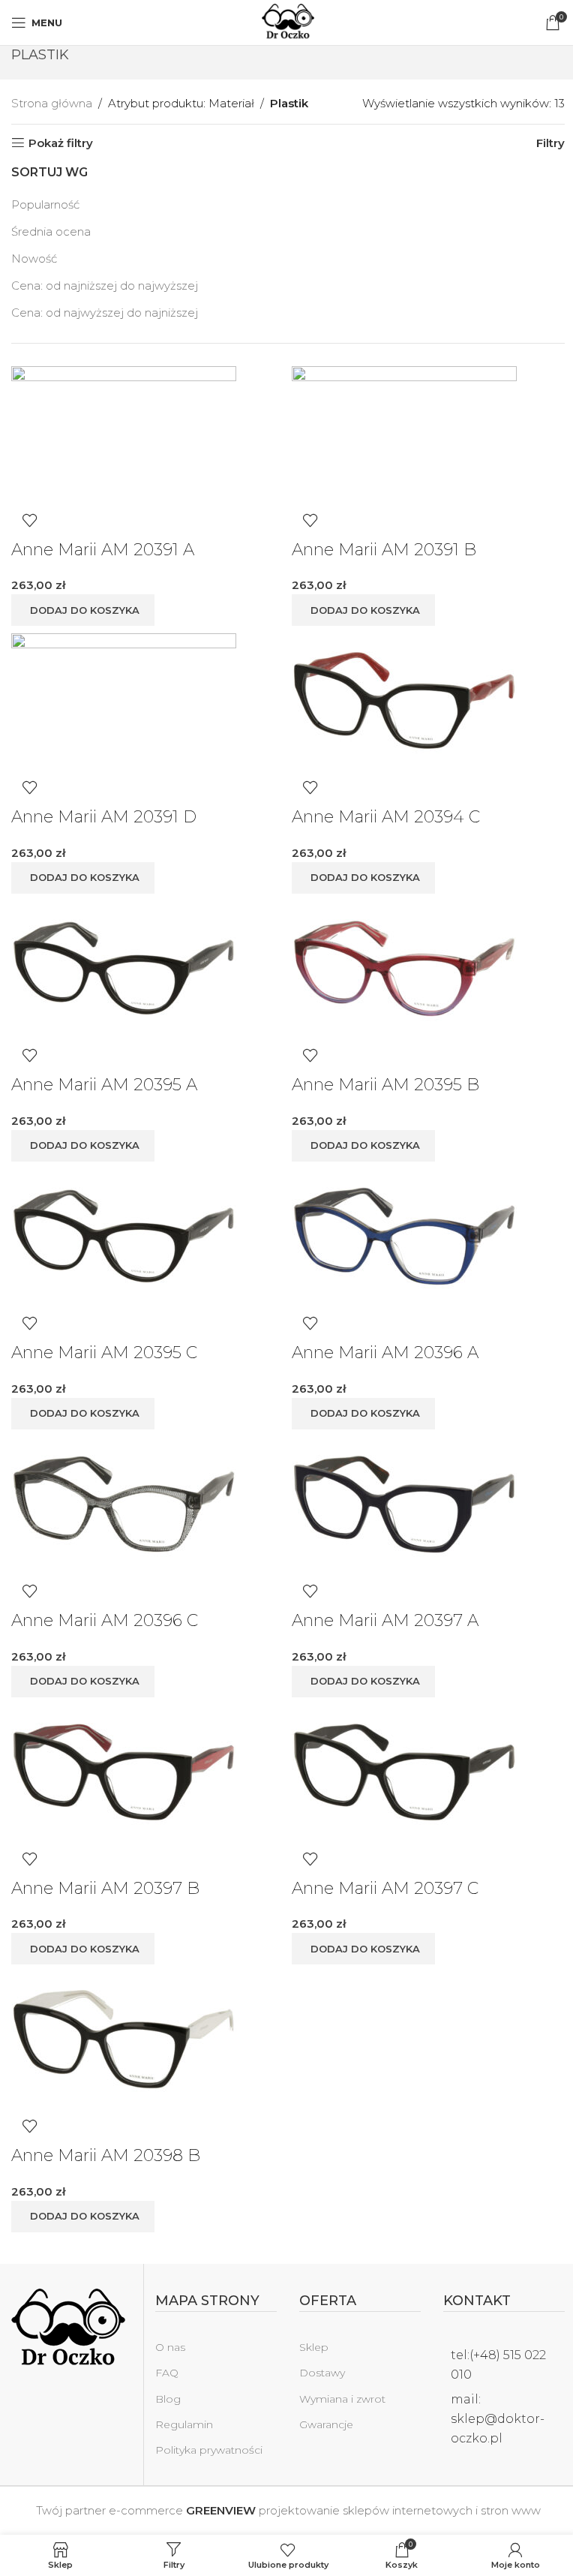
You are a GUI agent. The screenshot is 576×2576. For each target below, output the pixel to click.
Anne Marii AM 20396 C (105, 1620)
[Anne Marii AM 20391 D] (124, 700)
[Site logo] (288, 21)
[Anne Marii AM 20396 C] (124, 1503)
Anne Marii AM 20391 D (104, 817)
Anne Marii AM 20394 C (386, 817)
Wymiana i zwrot (342, 2399)
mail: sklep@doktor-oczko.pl (498, 2418)
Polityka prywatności (209, 2450)
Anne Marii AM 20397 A (385, 1620)
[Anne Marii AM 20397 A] (404, 1503)
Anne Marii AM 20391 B (384, 550)
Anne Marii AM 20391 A (103, 550)
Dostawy (322, 2373)
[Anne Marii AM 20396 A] (404, 1235)
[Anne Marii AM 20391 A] (124, 433)
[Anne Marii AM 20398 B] (124, 2038)
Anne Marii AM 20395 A (104, 1085)
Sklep (314, 2347)
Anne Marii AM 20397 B (105, 1888)
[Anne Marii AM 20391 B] (404, 433)
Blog (168, 2399)
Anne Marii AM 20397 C (385, 1888)
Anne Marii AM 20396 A (385, 1353)
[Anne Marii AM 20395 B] (404, 968)
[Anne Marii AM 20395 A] (124, 968)
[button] (83, 610)
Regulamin (184, 2424)
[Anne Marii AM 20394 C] (404, 700)
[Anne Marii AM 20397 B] (124, 1770)
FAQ (167, 2373)
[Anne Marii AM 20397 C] (404, 1770)
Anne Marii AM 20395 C (104, 1353)
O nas (170, 2347)
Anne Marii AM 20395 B (385, 1085)
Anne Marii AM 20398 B (106, 2155)
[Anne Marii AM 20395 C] (124, 1235)
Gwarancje (326, 2424)
